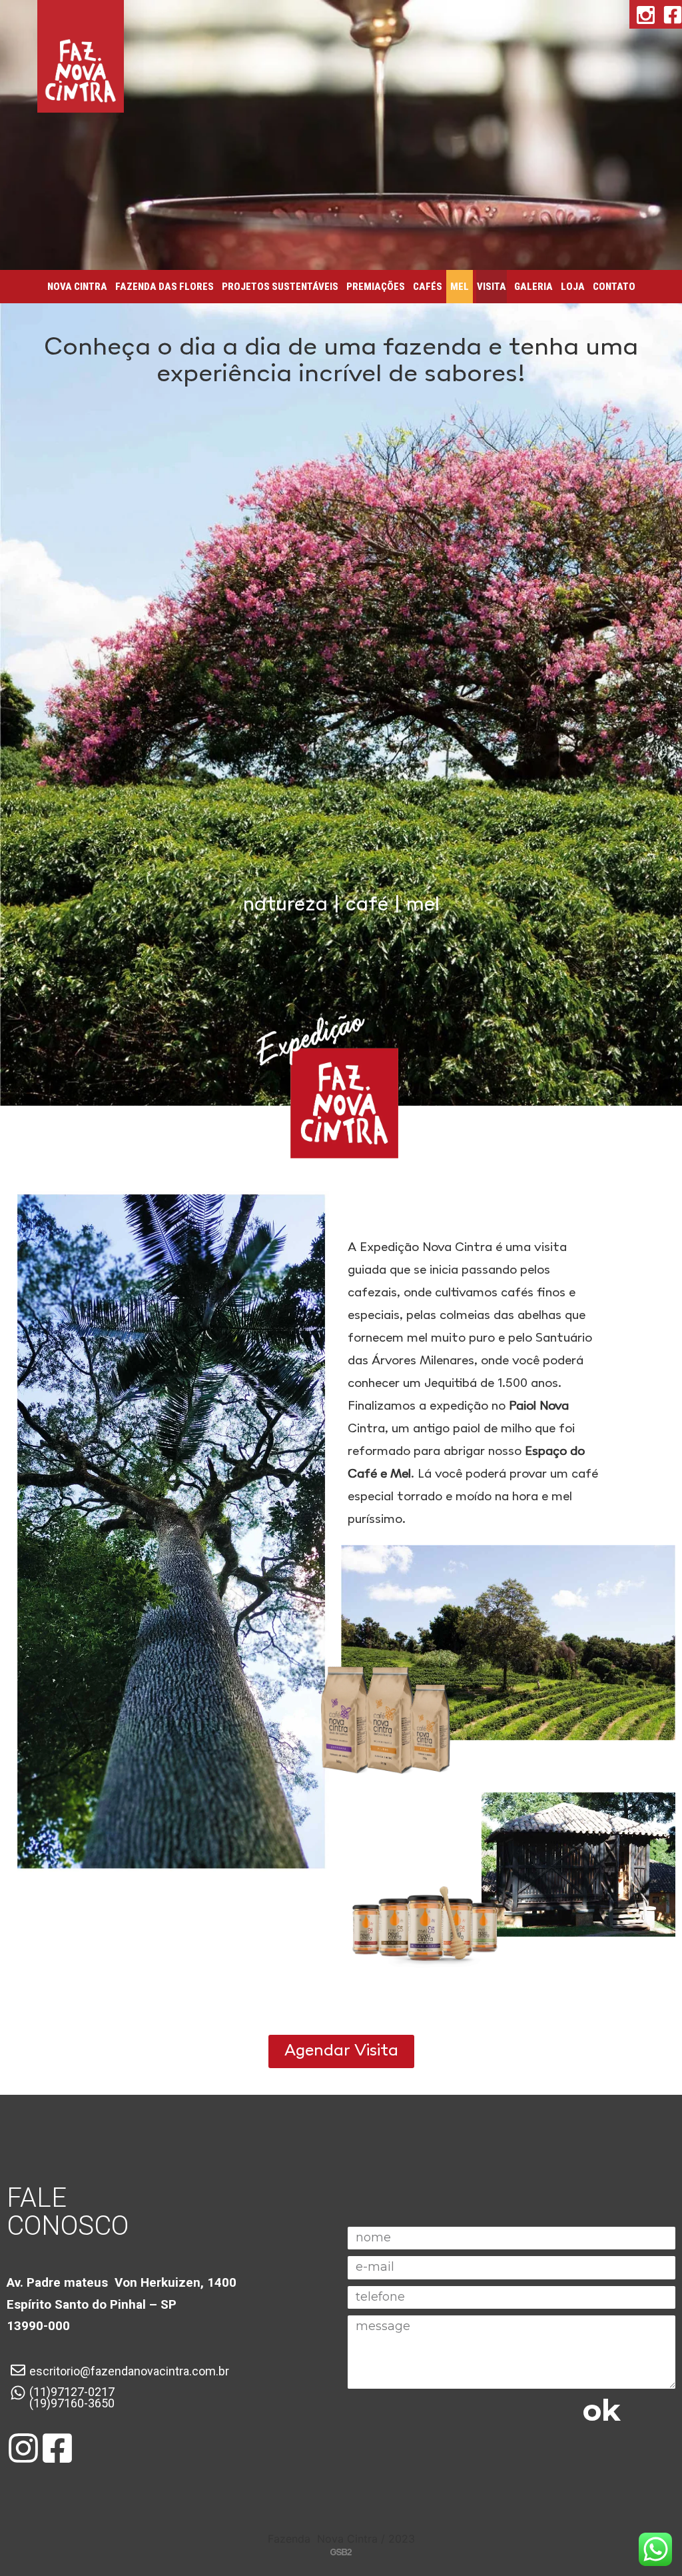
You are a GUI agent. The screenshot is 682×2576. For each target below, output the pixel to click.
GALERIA (533, 287)
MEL (460, 287)
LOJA (573, 287)
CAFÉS (428, 287)
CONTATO (614, 287)
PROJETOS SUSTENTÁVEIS (280, 287)
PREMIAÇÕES (376, 287)
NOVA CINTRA (77, 287)
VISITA (492, 287)
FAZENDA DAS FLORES (165, 287)
